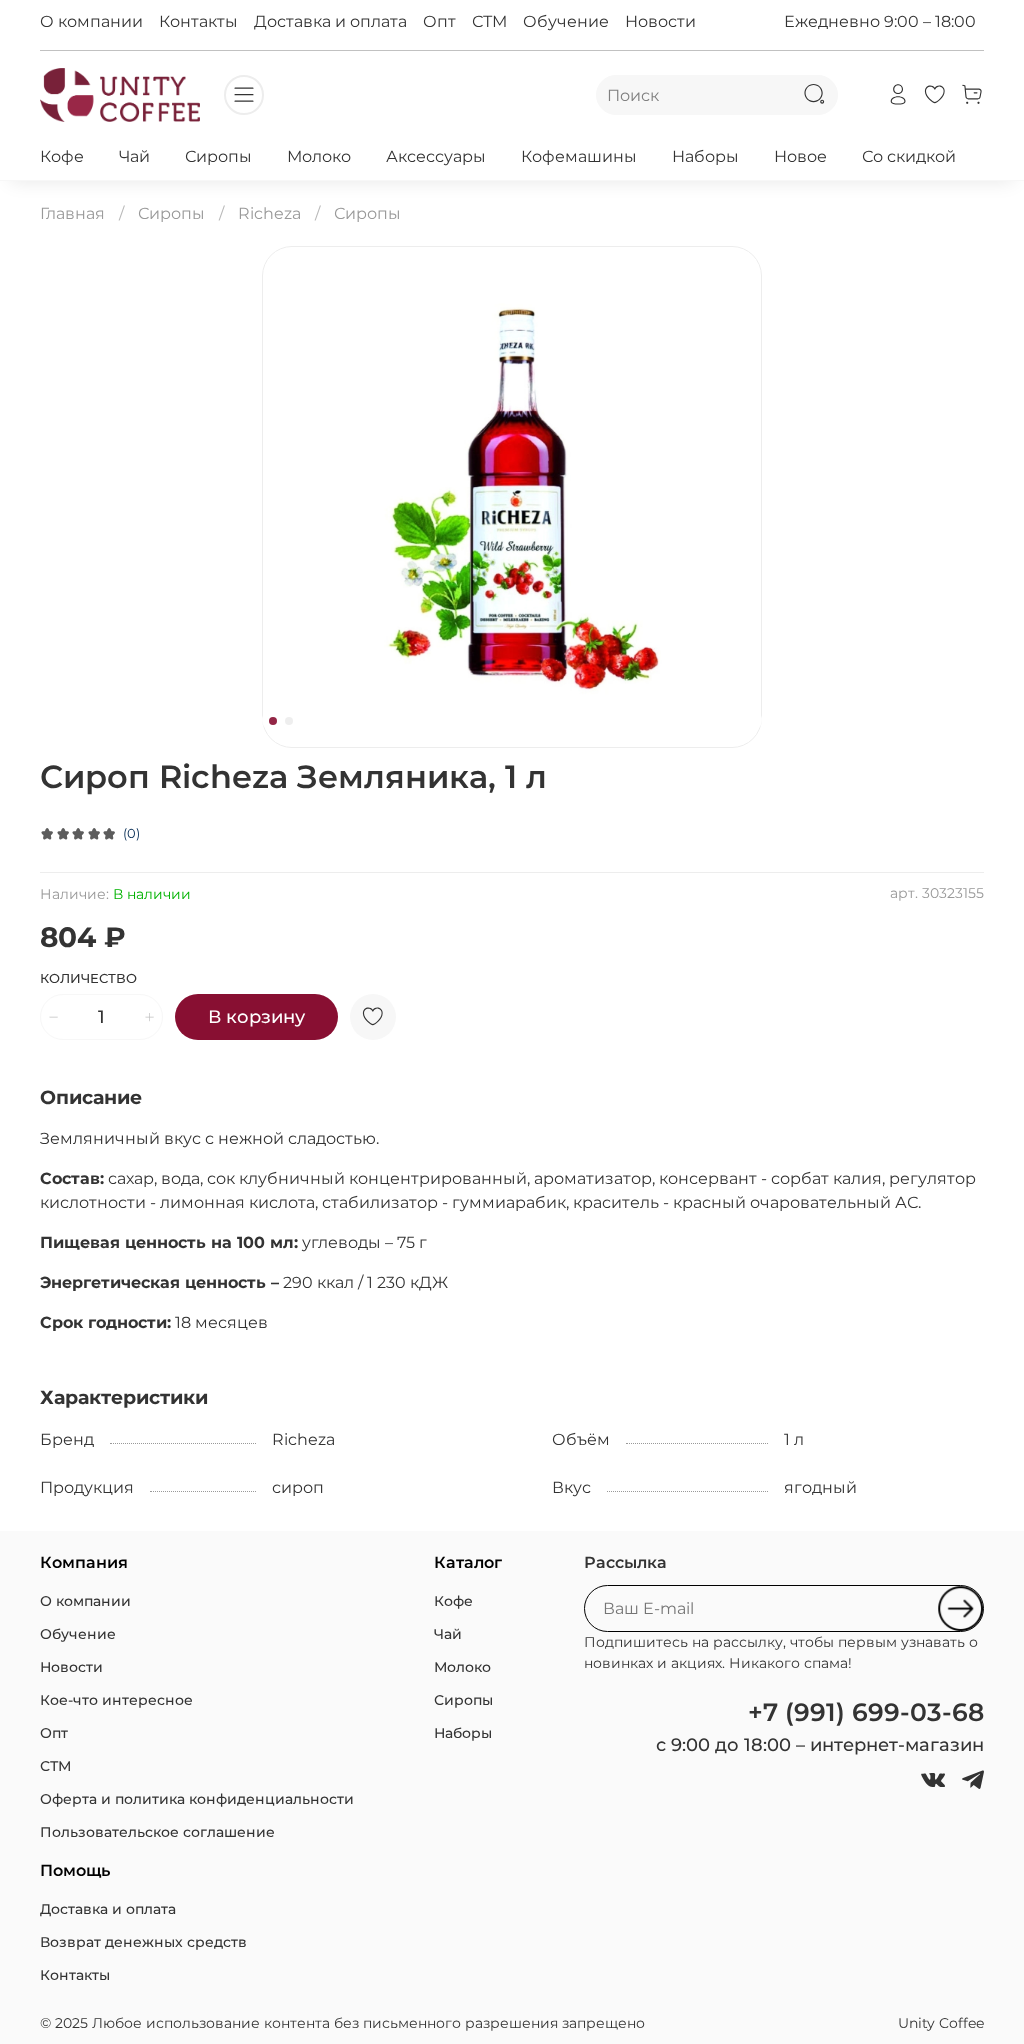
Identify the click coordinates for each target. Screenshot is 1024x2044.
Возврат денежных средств (143, 1942)
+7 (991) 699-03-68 (866, 1712)
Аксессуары (436, 156)
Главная (72, 213)
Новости (660, 21)
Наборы (705, 156)
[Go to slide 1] (273, 721)
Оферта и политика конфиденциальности (197, 1799)
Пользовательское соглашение (157, 1832)
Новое (800, 156)
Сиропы (218, 156)
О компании (91, 21)
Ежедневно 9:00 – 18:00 (880, 21)
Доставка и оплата (330, 21)
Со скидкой (909, 156)
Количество (88, 978)
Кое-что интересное (116, 1700)
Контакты (198, 21)
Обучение (566, 21)
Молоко (319, 156)
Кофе (62, 156)
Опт (439, 21)
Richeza (269, 213)
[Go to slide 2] (289, 721)
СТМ (489, 21)
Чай (134, 156)
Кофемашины (579, 156)
